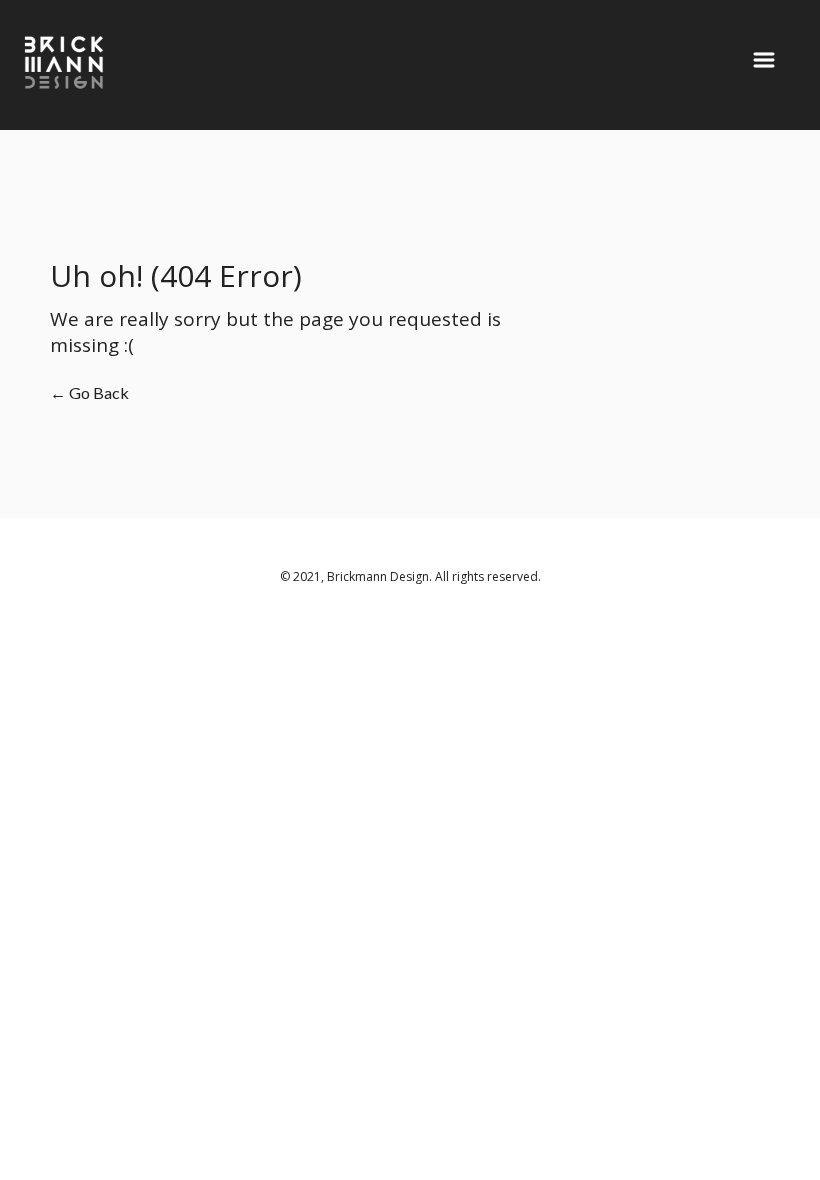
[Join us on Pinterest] (644, 1083)
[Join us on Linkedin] (595, 1083)
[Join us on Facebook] (622, 1083)
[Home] (117, 73)
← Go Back (89, 392)
